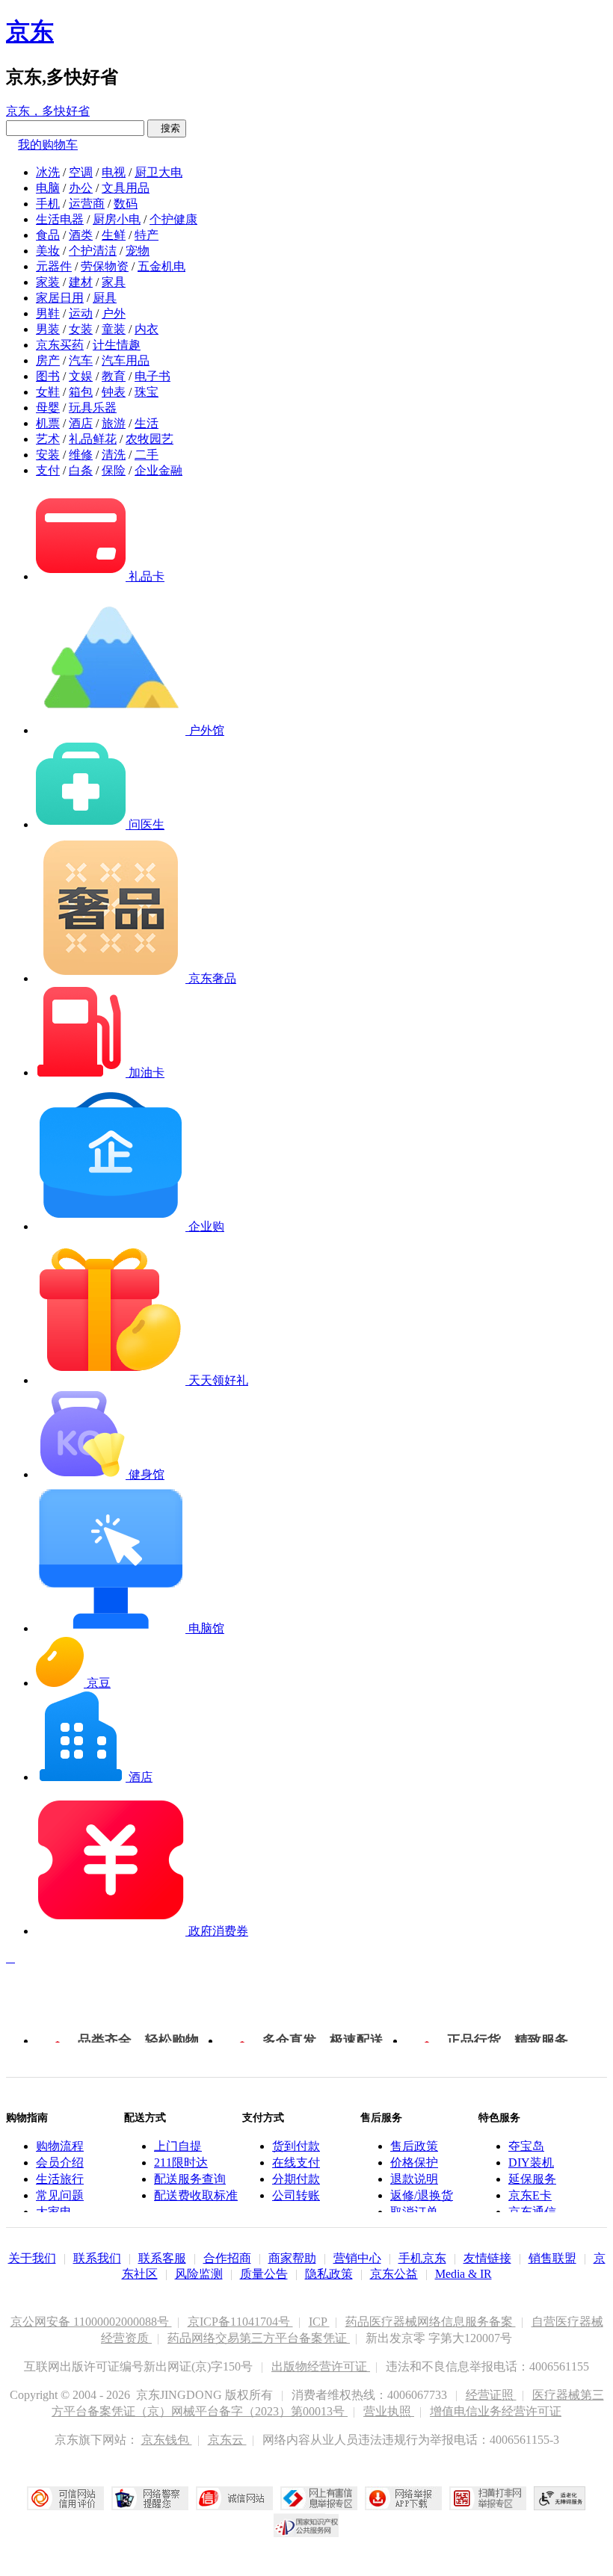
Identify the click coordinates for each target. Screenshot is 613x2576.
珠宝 (147, 392)
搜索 (167, 128)
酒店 (81, 423)
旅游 (114, 423)
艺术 (48, 439)
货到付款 (296, 2146)
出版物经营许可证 (321, 2366)
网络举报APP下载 (403, 2498)
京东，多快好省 (48, 111)
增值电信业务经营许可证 (496, 2411)
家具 (114, 282)
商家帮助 (292, 2258)
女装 (81, 329)
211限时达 (181, 2162)
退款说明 (414, 2179)
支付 (48, 470)
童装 (114, 329)
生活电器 (60, 219)
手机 (48, 204)
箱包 (81, 392)
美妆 (48, 251)
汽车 (81, 360)
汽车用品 (126, 360)
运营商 (87, 204)
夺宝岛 (526, 2146)
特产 (147, 235)
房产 (48, 360)
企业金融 (158, 470)
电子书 (153, 376)
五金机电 (161, 266)
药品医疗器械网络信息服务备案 (431, 2322)
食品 (48, 235)
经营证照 (491, 2395)
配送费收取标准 (196, 2195)
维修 (81, 455)
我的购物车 (48, 145)
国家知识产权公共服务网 (306, 2525)
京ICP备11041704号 (240, 2322)
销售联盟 (552, 2258)
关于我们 (32, 2258)
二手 (147, 455)
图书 (48, 376)
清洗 (114, 455)
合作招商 (227, 2258)
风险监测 (199, 2274)
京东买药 (60, 345)
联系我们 (97, 2258)
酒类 (81, 235)
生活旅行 (60, 2179)
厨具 (105, 298)
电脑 (48, 188)
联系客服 (162, 2258)
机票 (48, 423)
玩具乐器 (93, 408)
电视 (114, 172)
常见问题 (60, 2195)
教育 (114, 376)
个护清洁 (93, 251)
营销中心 (357, 2258)
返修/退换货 (422, 2195)
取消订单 (414, 2212)
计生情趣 (117, 345)
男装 (48, 329)
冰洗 (48, 172)
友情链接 (487, 2258)
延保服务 (532, 2179)
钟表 (114, 392)
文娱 (81, 376)
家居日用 (60, 298)
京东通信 (532, 2212)
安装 (48, 455)
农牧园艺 (150, 439)
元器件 (54, 266)
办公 (81, 188)
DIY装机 (531, 2162)
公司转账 (296, 2195)
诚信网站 (234, 2498)
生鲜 (114, 235)
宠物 (138, 251)
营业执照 (389, 2411)
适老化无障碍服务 (560, 2498)
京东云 (227, 2440)
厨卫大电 (158, 172)
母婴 (48, 408)
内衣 (147, 329)
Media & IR (463, 2274)
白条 (81, 470)
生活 (147, 423)
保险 (114, 470)
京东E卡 (530, 2195)
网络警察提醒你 (150, 2498)
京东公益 (394, 2274)
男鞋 (48, 313)
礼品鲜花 (93, 439)
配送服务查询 (190, 2179)
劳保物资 (105, 266)
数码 (126, 204)
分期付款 (296, 2179)
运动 (81, 313)
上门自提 (178, 2146)
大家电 (54, 2212)
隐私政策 (329, 2274)
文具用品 (126, 188)
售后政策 (414, 2146)
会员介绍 (60, 2162)
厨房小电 (117, 219)
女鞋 (48, 392)
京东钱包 (167, 2440)
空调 (81, 172)
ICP (319, 2322)
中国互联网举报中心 (319, 2498)
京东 (30, 31)
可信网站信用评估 (65, 2498)
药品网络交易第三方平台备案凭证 (259, 2338)
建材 (81, 282)
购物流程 (60, 2146)
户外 (114, 313)
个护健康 (173, 219)
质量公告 (264, 2274)
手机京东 (422, 2258)
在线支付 (296, 2162)
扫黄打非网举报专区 (488, 2498)
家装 (48, 282)
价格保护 (414, 2162)
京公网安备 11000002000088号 (91, 2322)
